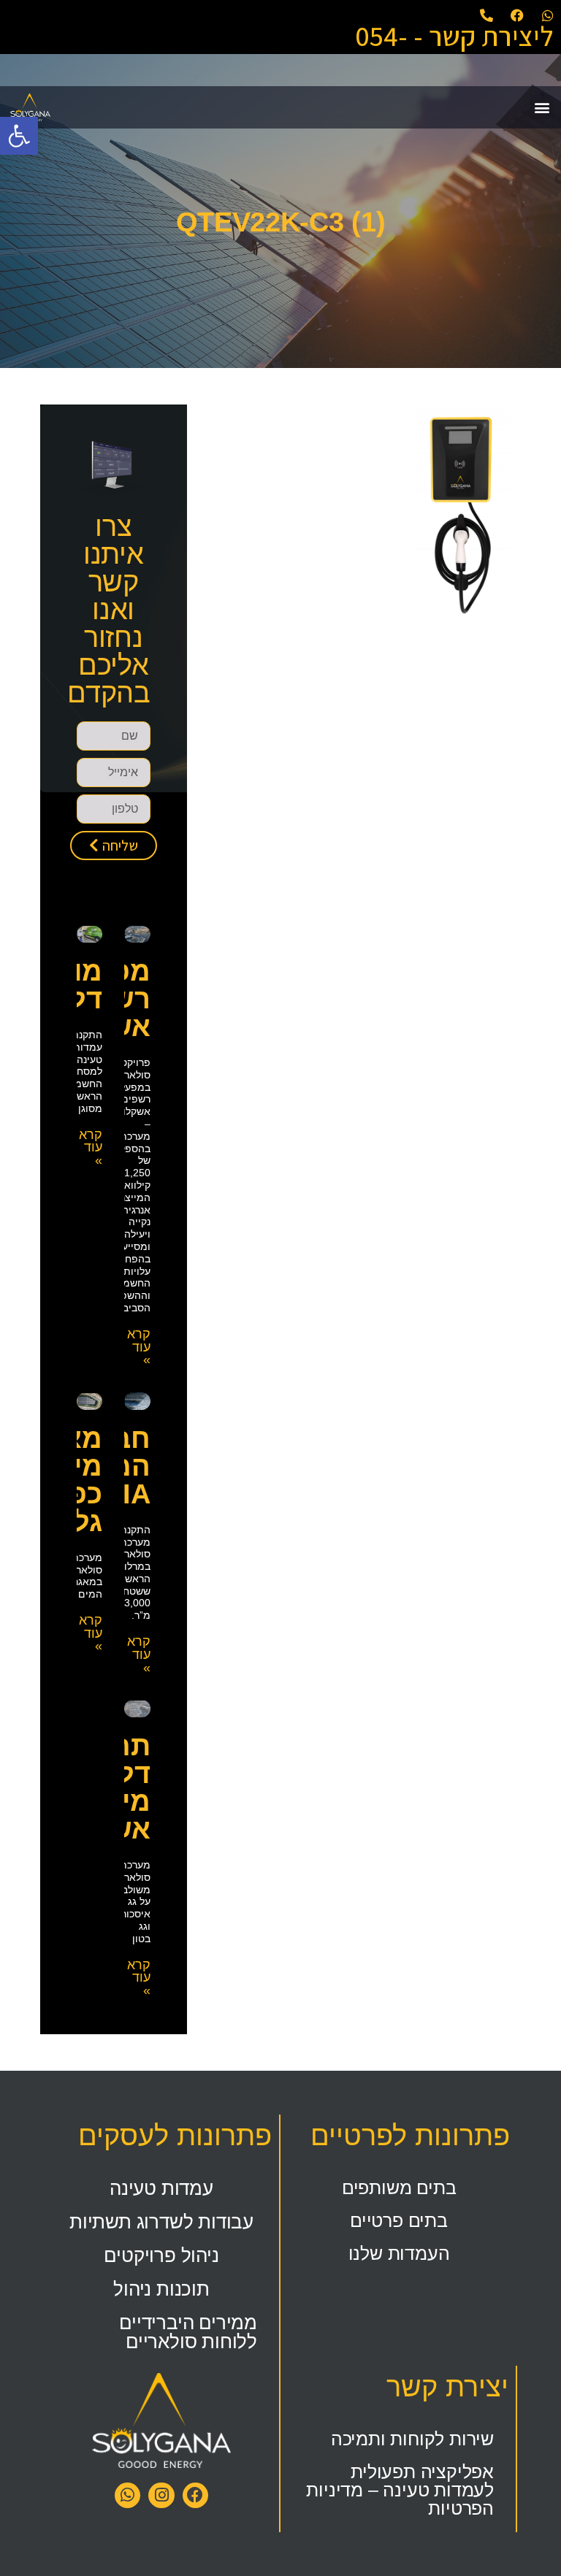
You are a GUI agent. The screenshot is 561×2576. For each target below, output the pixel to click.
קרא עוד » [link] (139, 1347)
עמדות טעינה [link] (161, 2188)
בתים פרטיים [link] (399, 2220)
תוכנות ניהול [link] (161, 2289)
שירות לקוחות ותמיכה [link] (412, 2439)
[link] (19, 136)
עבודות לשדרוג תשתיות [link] (161, 2222)
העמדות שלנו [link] (399, 2253)
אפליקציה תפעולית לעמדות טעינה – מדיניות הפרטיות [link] (400, 2490)
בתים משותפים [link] (399, 2188)
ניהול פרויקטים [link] (161, 2255)
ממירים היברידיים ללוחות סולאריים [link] (188, 2332)
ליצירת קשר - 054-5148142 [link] (454, 50)
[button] (542, 107)
